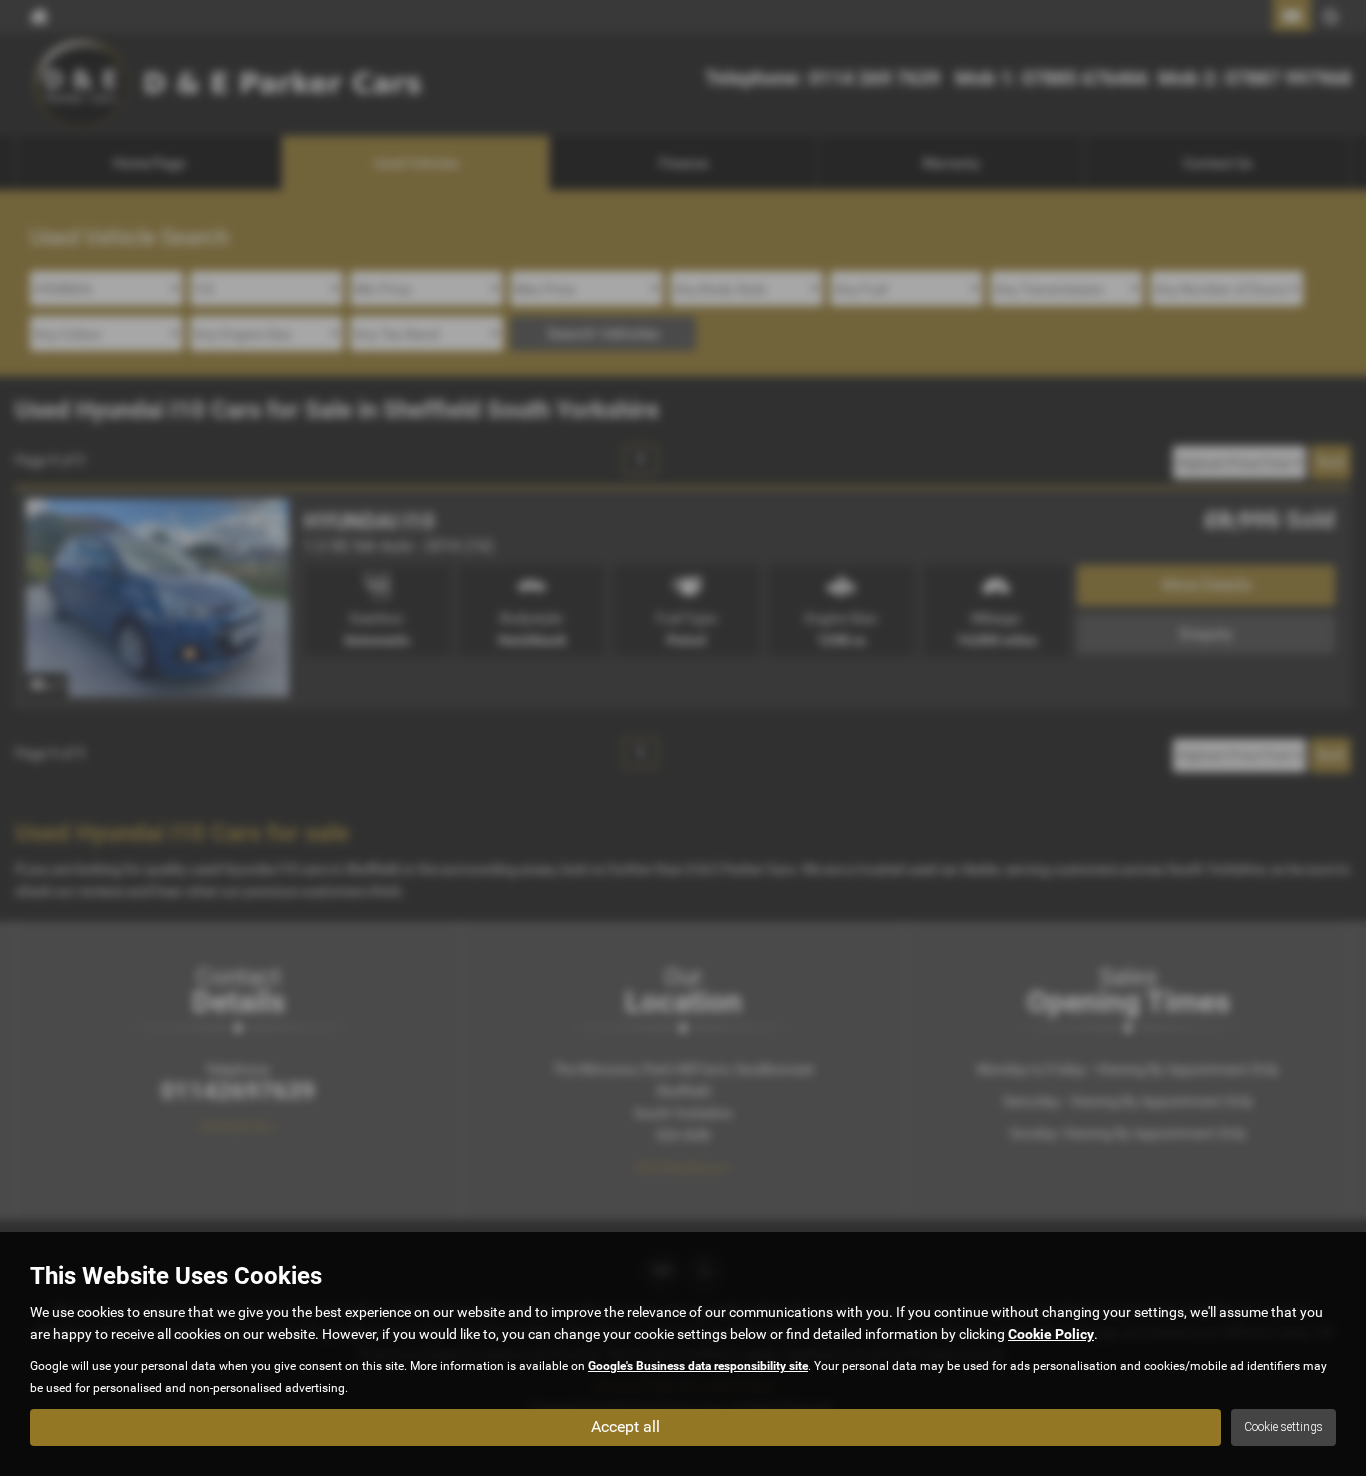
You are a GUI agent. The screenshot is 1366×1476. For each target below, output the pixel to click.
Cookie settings (1283, 1427)
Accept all (625, 1426)
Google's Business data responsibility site (698, 1366)
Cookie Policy (1051, 1334)
